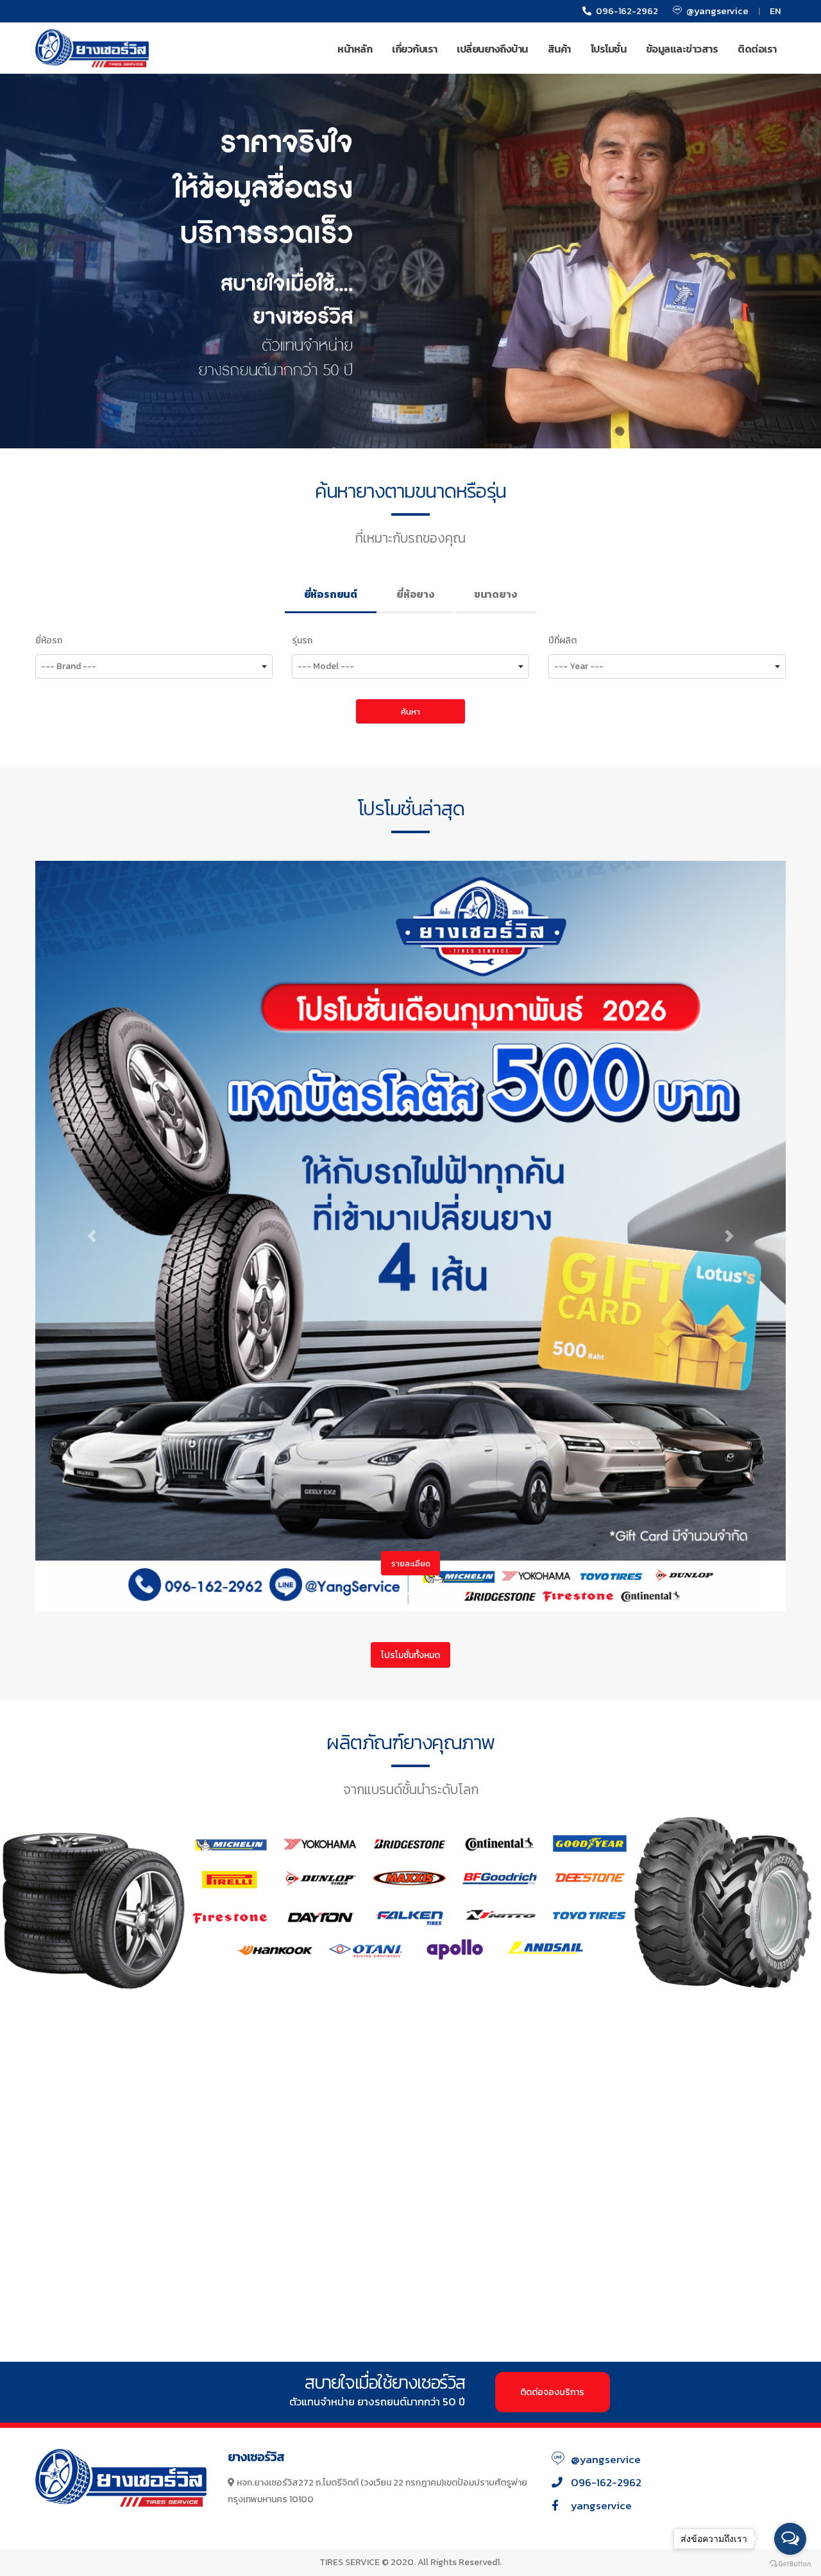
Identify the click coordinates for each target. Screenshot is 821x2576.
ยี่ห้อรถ (49, 640)
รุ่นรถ (302, 640)
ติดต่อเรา (757, 49)
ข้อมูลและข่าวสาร (682, 49)
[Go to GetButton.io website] (790, 2563)
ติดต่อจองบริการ (552, 2392)
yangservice (601, 2506)
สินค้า (559, 49)
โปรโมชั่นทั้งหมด (410, 1655)
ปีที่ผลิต (563, 640)
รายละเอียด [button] (411, 1563)
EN (775, 11)
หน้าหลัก (355, 49)
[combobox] (154, 666)
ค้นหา (410, 712)
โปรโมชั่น (609, 49)
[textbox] (154, 666)
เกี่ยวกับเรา (415, 49)
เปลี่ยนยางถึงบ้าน (492, 49)
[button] (92, 1236)
